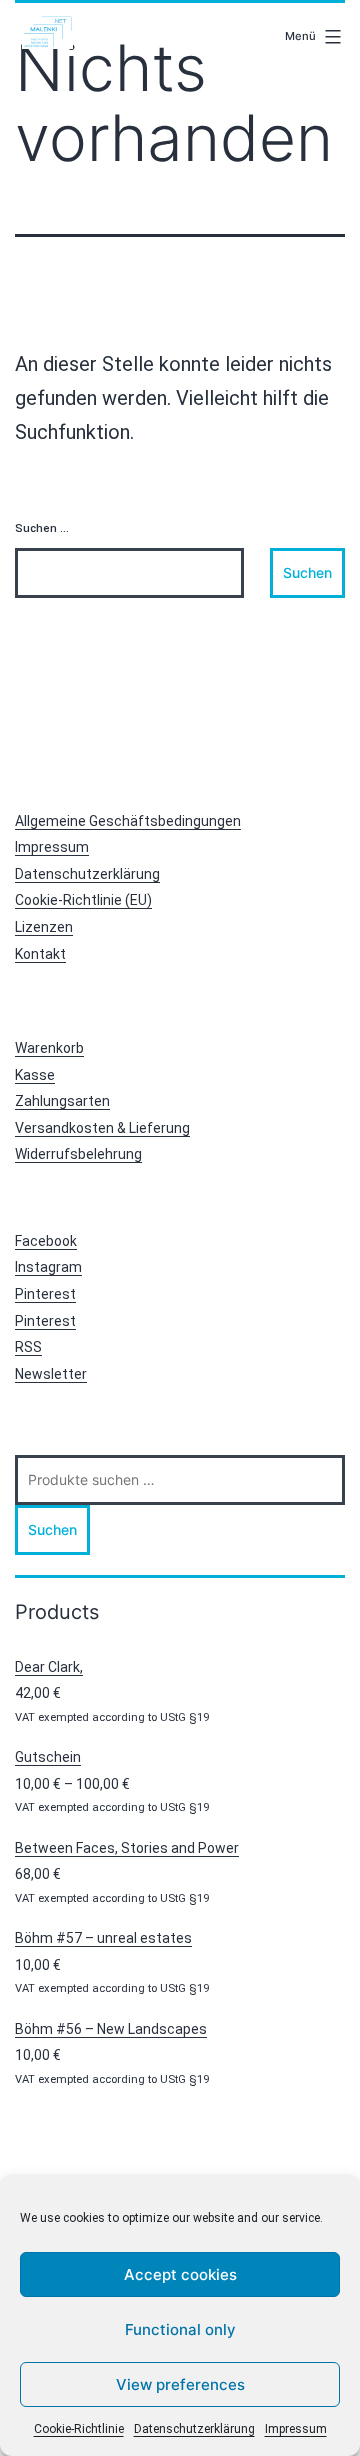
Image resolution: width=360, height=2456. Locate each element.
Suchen (52, 1529)
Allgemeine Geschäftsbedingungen (128, 821)
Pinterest (45, 1294)
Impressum (296, 2429)
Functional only (180, 2329)
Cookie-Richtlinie (79, 2429)
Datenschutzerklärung (194, 2429)
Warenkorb (49, 1048)
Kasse (35, 1075)
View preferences (180, 2384)
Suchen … (42, 528)
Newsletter (51, 1374)
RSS (28, 1347)
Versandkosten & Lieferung (102, 1128)
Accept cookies (180, 2274)
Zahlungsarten (62, 1101)
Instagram (48, 1267)
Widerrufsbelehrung (78, 1154)
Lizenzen (44, 927)
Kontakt (40, 954)
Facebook (46, 1241)
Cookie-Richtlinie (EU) (83, 900)
